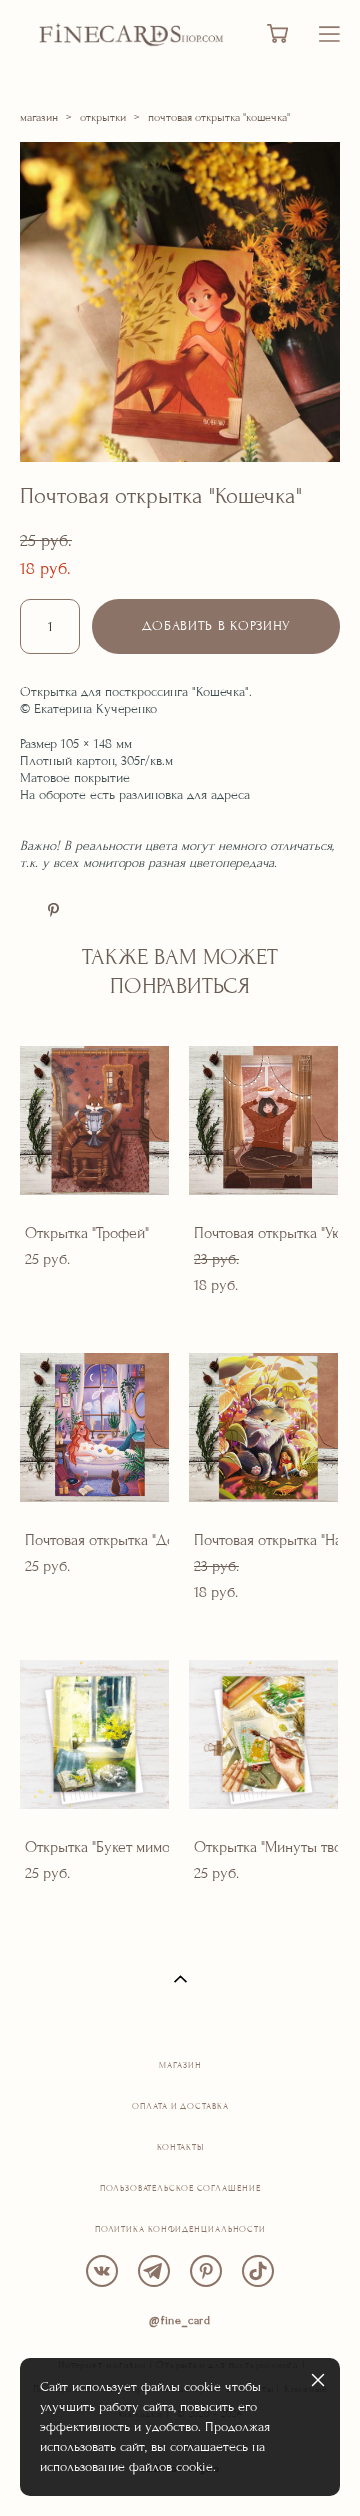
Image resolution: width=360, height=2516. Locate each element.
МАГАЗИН (180, 2065)
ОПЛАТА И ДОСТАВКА (180, 2106)
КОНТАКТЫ (180, 2147)
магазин (39, 117)
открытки (103, 117)
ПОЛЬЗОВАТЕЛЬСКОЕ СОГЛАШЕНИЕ (180, 2188)
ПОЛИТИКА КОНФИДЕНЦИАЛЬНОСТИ (180, 2229)
